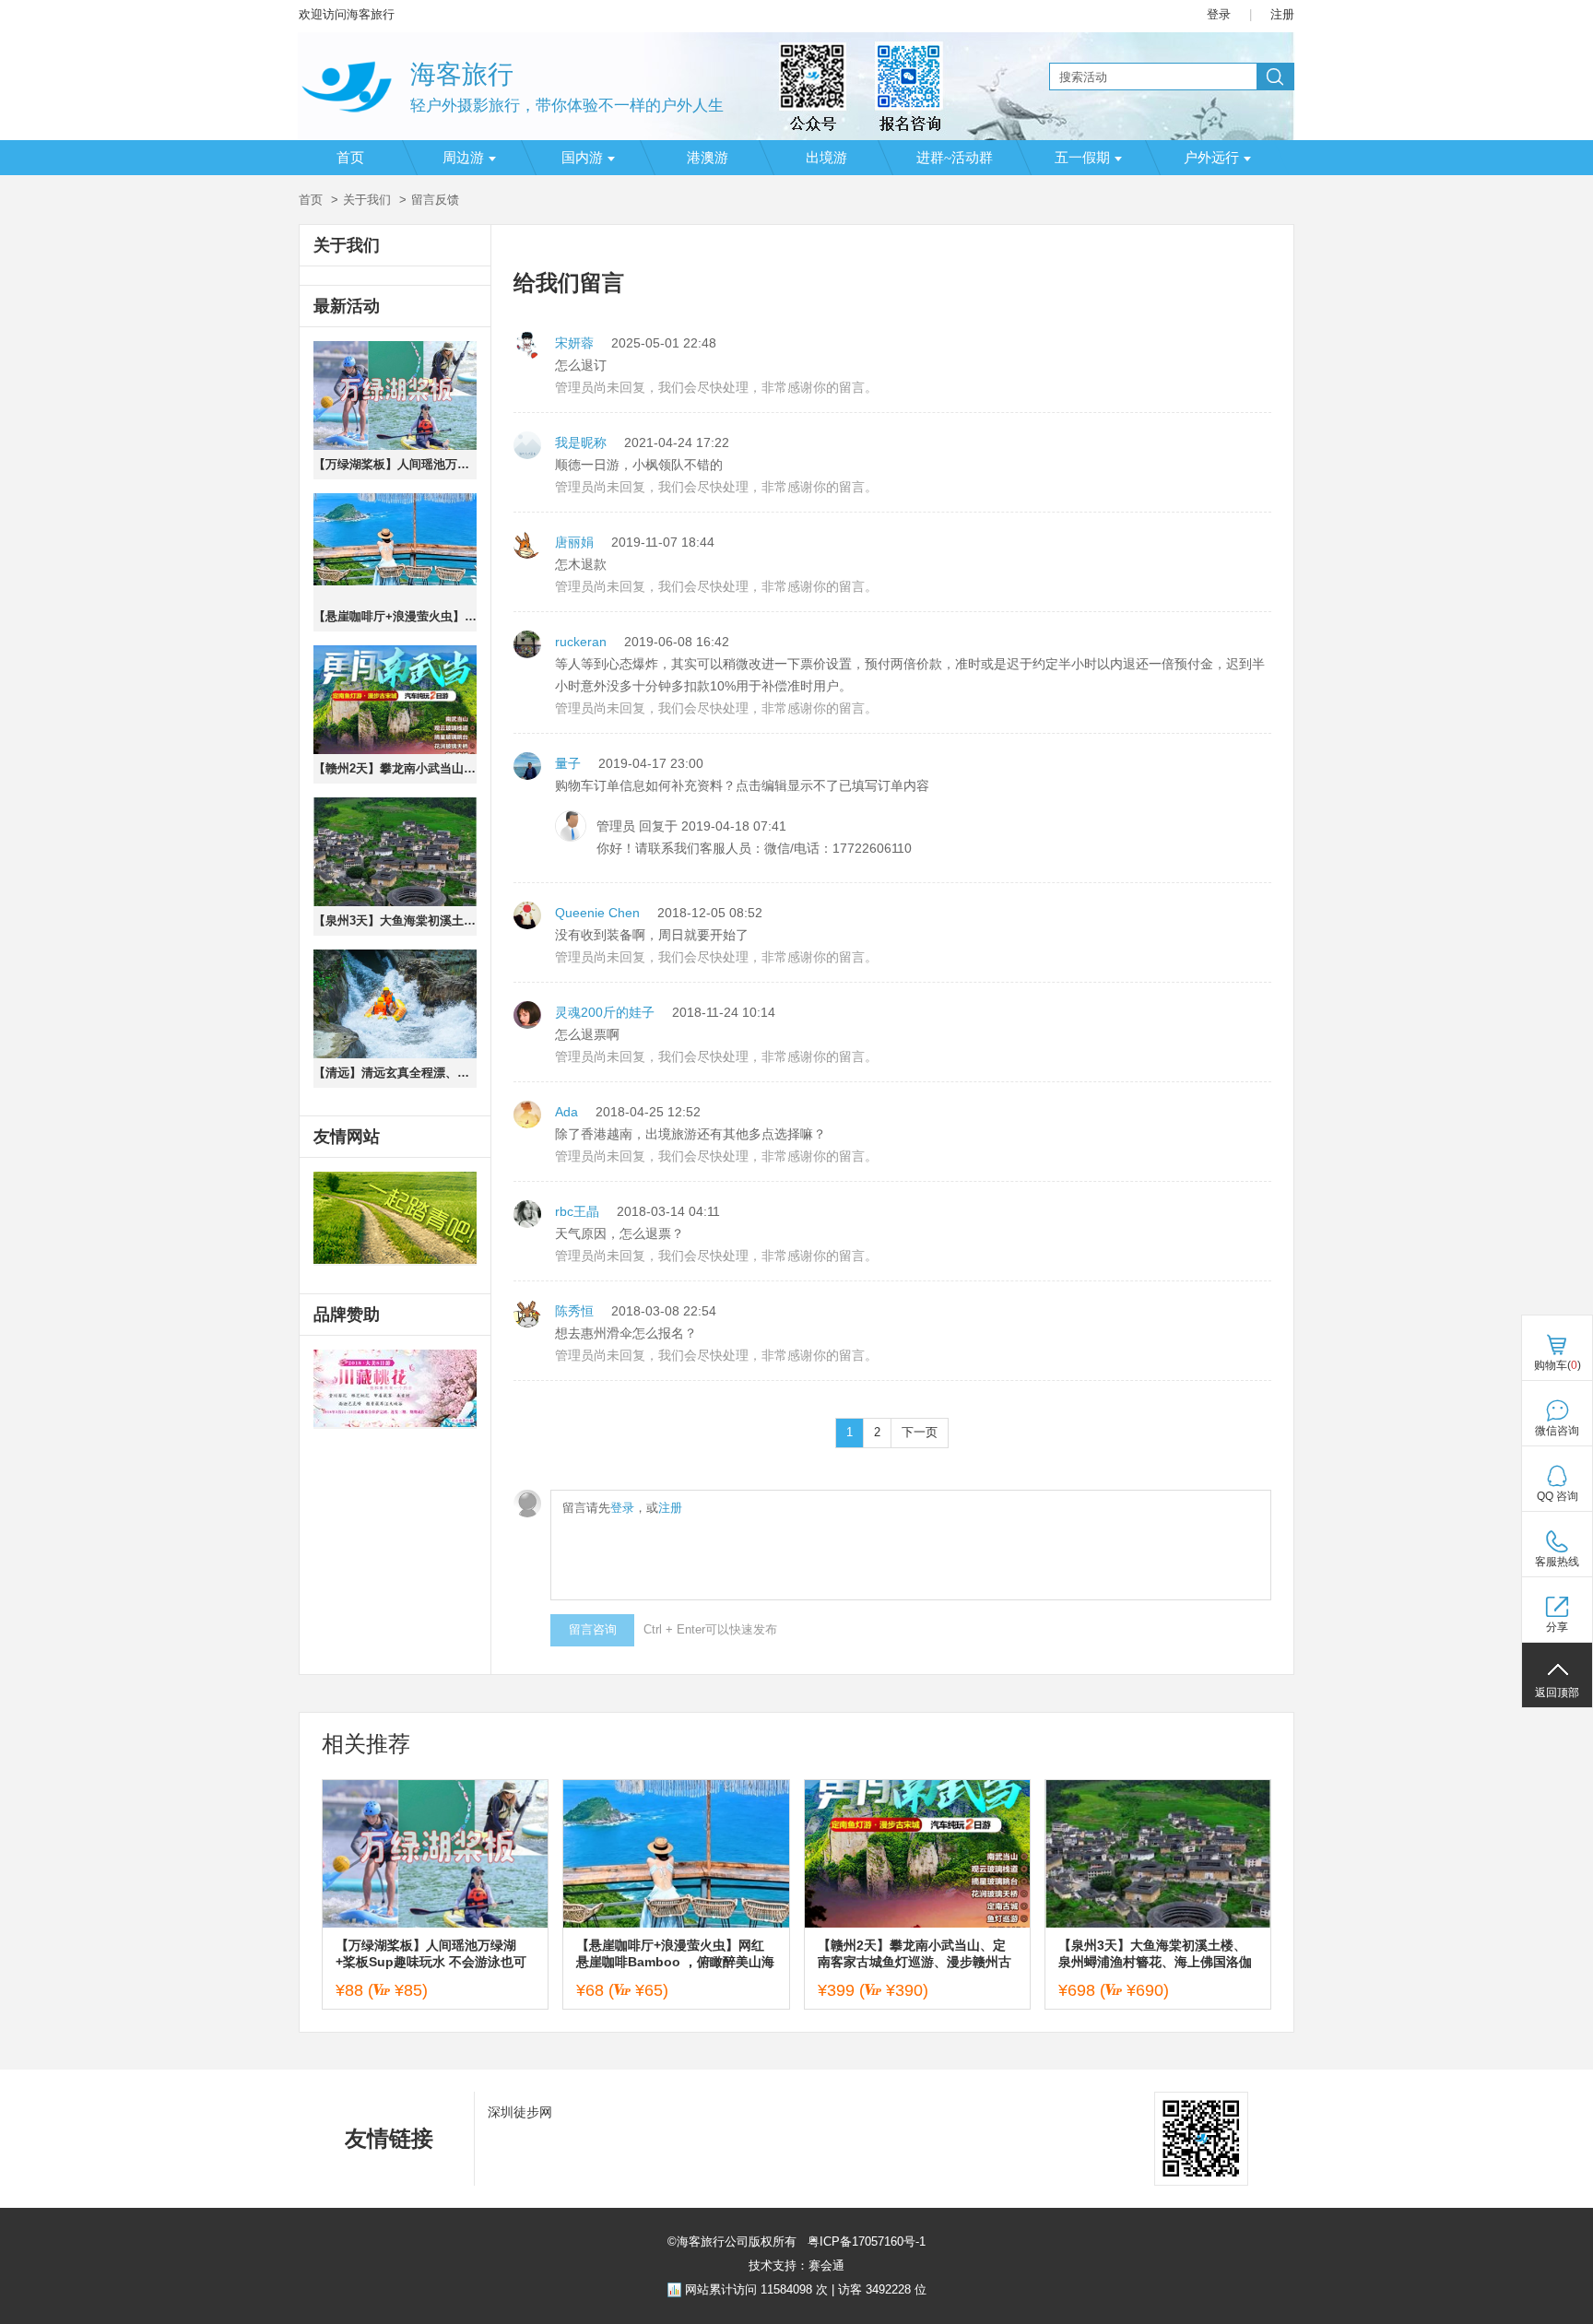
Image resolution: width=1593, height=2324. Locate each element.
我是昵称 (581, 442)
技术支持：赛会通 (796, 2265)
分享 (1557, 1627)
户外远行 (1211, 158)
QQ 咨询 (1558, 1496)
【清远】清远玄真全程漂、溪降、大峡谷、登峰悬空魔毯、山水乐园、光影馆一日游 (395, 1073)
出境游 (826, 158)
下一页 (920, 1432)
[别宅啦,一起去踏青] (395, 1219)
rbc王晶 (577, 1211)
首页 (350, 158)
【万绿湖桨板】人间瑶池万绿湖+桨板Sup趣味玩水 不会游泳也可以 (395, 464)
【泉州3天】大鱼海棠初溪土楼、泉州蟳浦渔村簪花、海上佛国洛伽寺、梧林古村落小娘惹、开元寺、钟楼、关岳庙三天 (395, 920)
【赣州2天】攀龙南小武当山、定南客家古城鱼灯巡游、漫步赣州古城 (395, 768)
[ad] (395, 1389)
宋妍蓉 (574, 343)
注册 (1282, 14)
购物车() (1558, 1365)
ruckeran (581, 642)
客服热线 (1557, 1562)
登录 (1219, 14)
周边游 (463, 158)
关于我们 (367, 200)
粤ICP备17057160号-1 (865, 2241)
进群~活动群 (955, 158)
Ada (566, 1112)
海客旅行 (462, 74)
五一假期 (1082, 158)
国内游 (582, 158)
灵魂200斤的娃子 (605, 1012)
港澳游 (708, 158)
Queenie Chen (597, 913)
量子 (568, 763)
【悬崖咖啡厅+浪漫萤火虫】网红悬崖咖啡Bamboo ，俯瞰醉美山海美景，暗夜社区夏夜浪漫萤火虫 (395, 616)
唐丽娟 (574, 542)
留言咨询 (593, 1629)
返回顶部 (1557, 1693)
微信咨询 (1557, 1431)
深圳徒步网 (520, 2112)
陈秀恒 (574, 1311)
